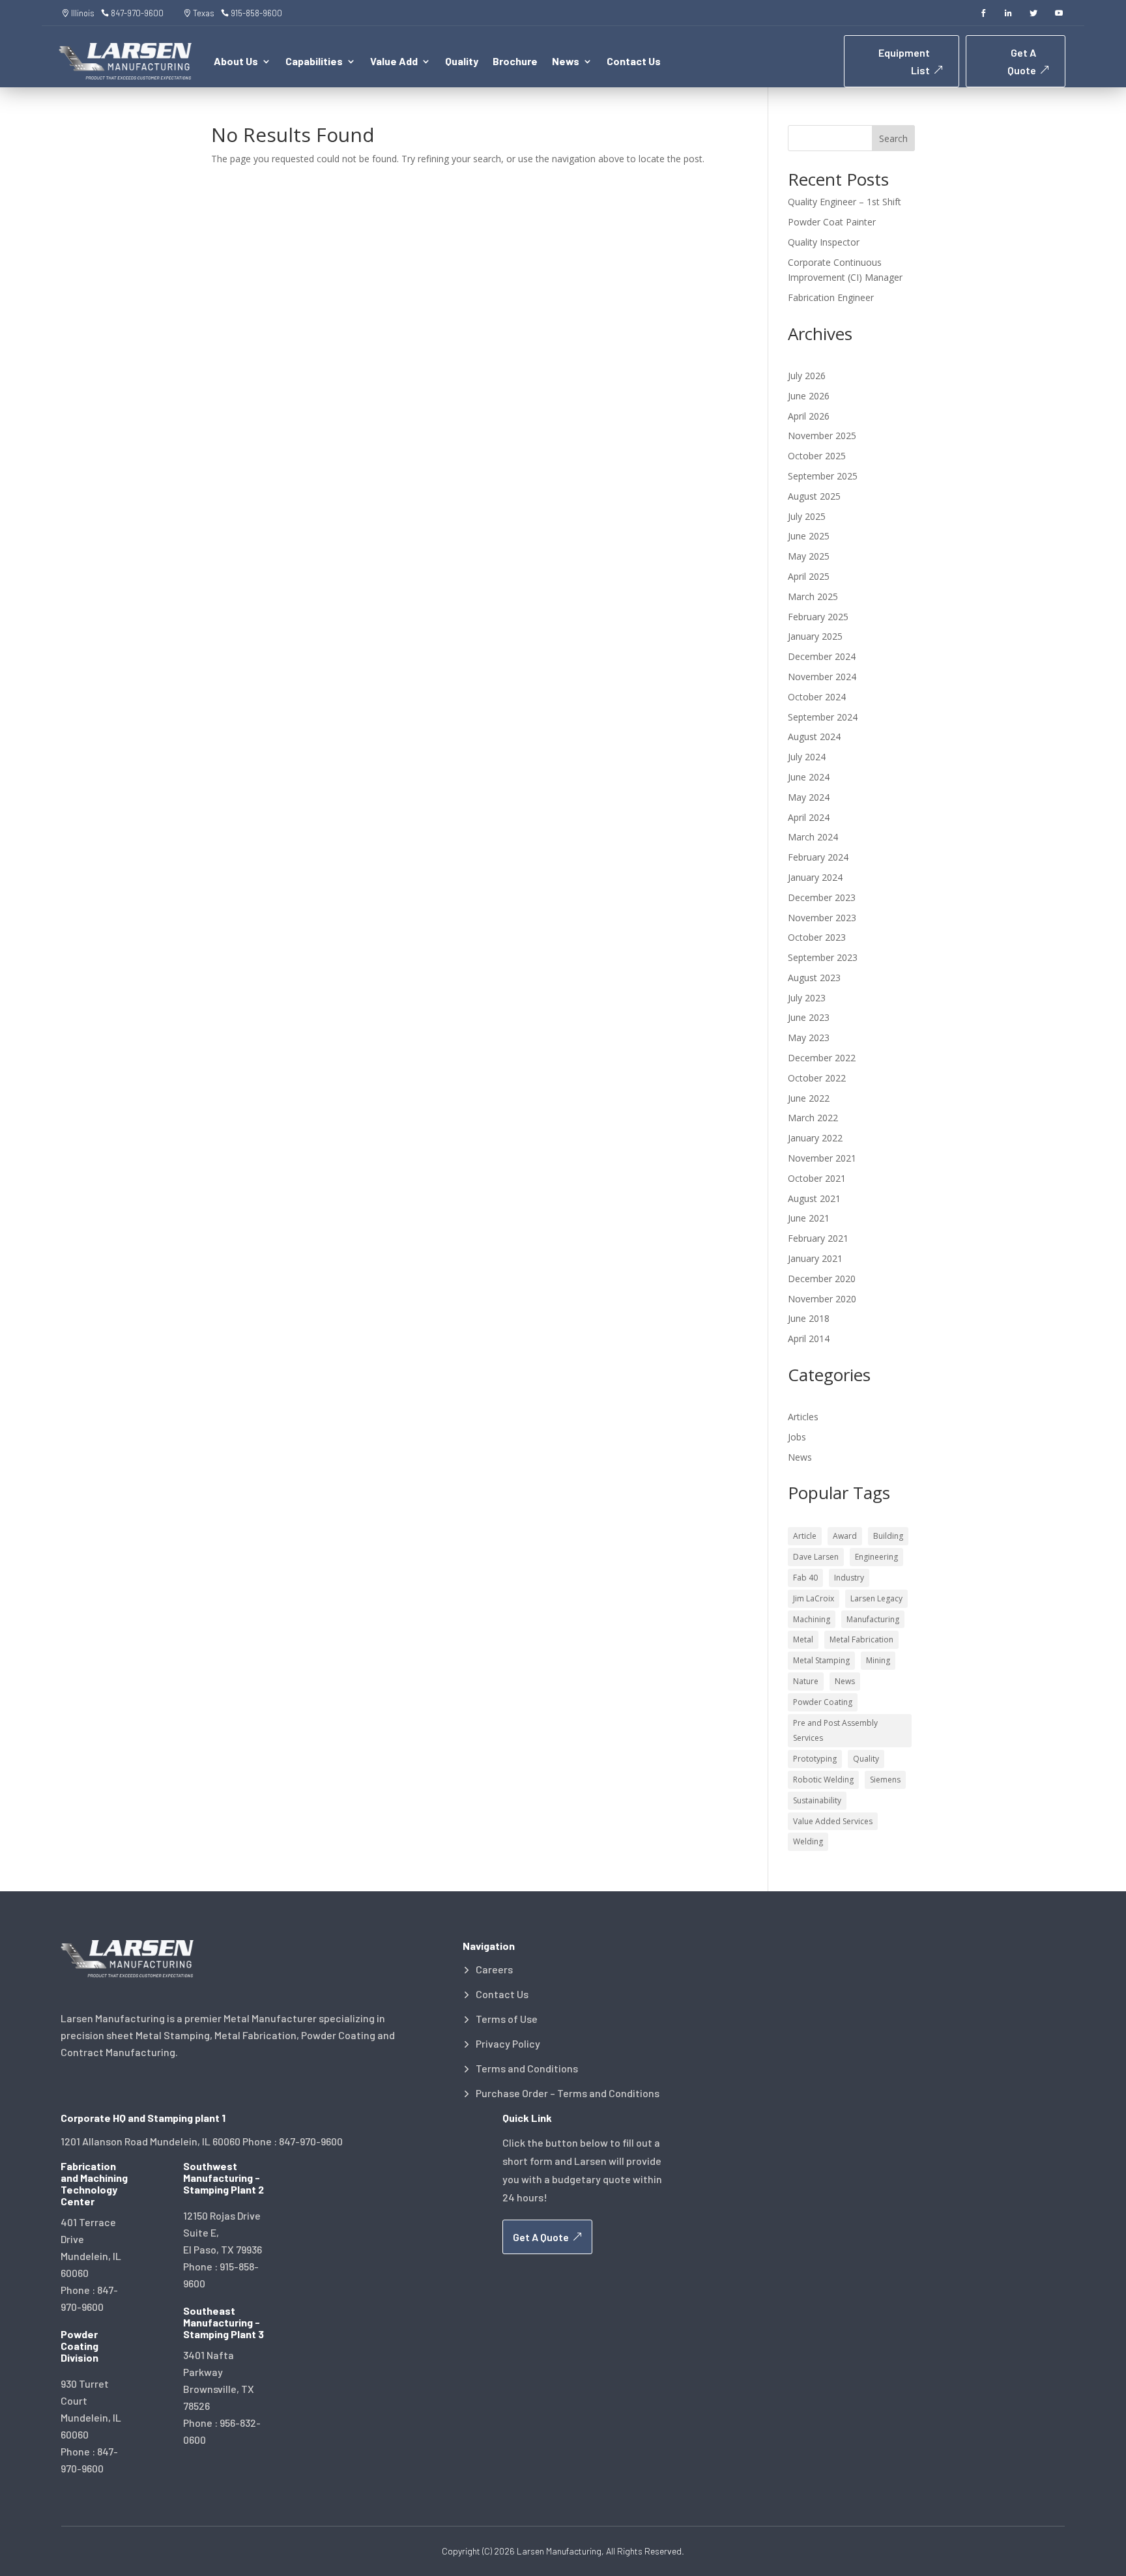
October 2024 (817, 697)
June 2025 (809, 536)
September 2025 (823, 476)
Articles (803, 1417)
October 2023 (817, 937)
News (800, 1457)
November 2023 (822, 918)
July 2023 (807, 998)
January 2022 (815, 1138)
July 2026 (807, 376)
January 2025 (815, 636)
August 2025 (814, 496)
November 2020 (822, 1299)
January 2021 (815, 1258)
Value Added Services (833, 1821)
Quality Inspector (824, 242)
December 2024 (822, 656)
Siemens (885, 1780)
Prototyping (815, 1759)
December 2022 (822, 1058)
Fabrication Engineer (831, 297)
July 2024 (807, 757)
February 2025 (818, 617)
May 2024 (809, 797)
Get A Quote (1022, 61)
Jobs (797, 1437)
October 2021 (817, 1178)
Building (888, 1536)
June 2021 (809, 1218)
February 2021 (818, 1238)
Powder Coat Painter (832, 222)
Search (893, 138)
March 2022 (813, 1118)
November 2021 (822, 1158)
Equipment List (904, 61)
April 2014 (809, 1338)
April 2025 (809, 576)
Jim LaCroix (814, 1598)
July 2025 (807, 516)
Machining (812, 1619)
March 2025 (813, 596)
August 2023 (814, 978)
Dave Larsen (816, 1557)
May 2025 (809, 556)
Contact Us (634, 62)
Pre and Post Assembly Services (835, 1731)
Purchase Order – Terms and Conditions (568, 2093)
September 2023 (823, 957)
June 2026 (809, 396)
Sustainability (817, 1800)
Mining (878, 1660)
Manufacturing (873, 1619)
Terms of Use (507, 2019)
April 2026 (809, 416)
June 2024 (809, 777)
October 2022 (817, 1078)
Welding (808, 1841)
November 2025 (822, 436)
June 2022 (809, 1098)
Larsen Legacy (876, 1598)
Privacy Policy (508, 2044)
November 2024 (822, 677)
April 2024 (809, 817)
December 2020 (822, 1279)
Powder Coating (823, 1702)
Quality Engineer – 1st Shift (844, 202)
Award (845, 1536)
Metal (803, 1639)
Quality (462, 62)
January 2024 (815, 877)
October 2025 (817, 456)
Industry (849, 1578)
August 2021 (814, 1198)
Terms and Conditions (527, 2068)
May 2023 (809, 1038)
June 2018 (809, 1318)
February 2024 (818, 857)
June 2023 (809, 1017)
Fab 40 (805, 1578)
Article (805, 1536)
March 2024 (813, 837)
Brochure (515, 62)
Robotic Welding (823, 1780)
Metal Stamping (821, 1660)
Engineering (876, 1557)
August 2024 (814, 737)
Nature (806, 1681)
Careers (494, 1969)
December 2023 (822, 897)
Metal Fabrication (861, 1639)
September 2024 (823, 717)
